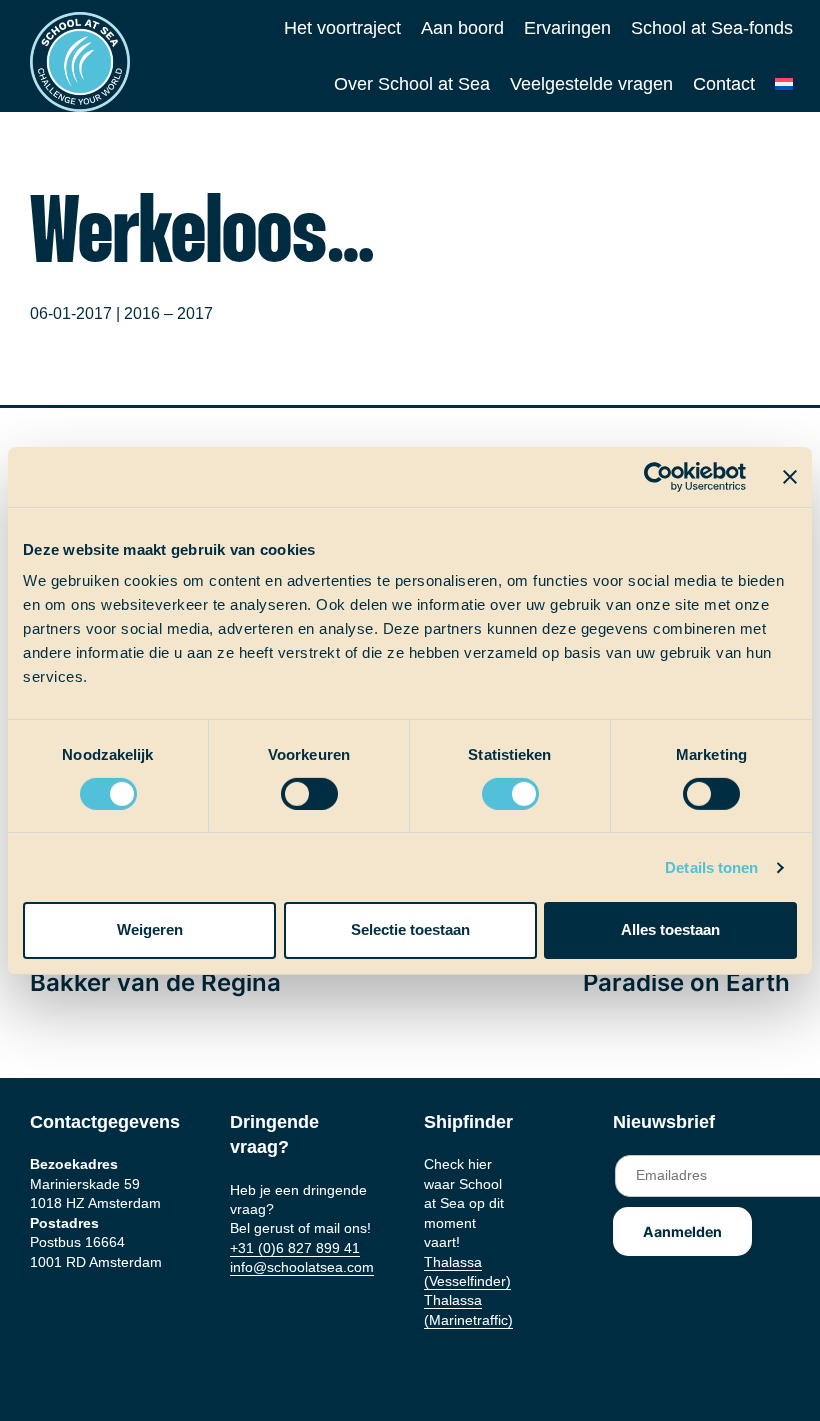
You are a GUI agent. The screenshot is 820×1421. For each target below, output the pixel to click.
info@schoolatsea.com (302, 1267)
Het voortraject (342, 28)
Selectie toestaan (410, 929)
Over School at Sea (412, 84)
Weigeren (150, 929)
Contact (724, 84)
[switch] (290, 787)
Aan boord (462, 28)
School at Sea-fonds (712, 28)
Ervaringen (567, 28)
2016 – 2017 (168, 313)
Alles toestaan (670, 929)
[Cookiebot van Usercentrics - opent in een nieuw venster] (658, 476)
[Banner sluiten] (790, 476)
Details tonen (711, 867)
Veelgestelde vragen (591, 84)
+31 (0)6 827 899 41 (295, 1248)
